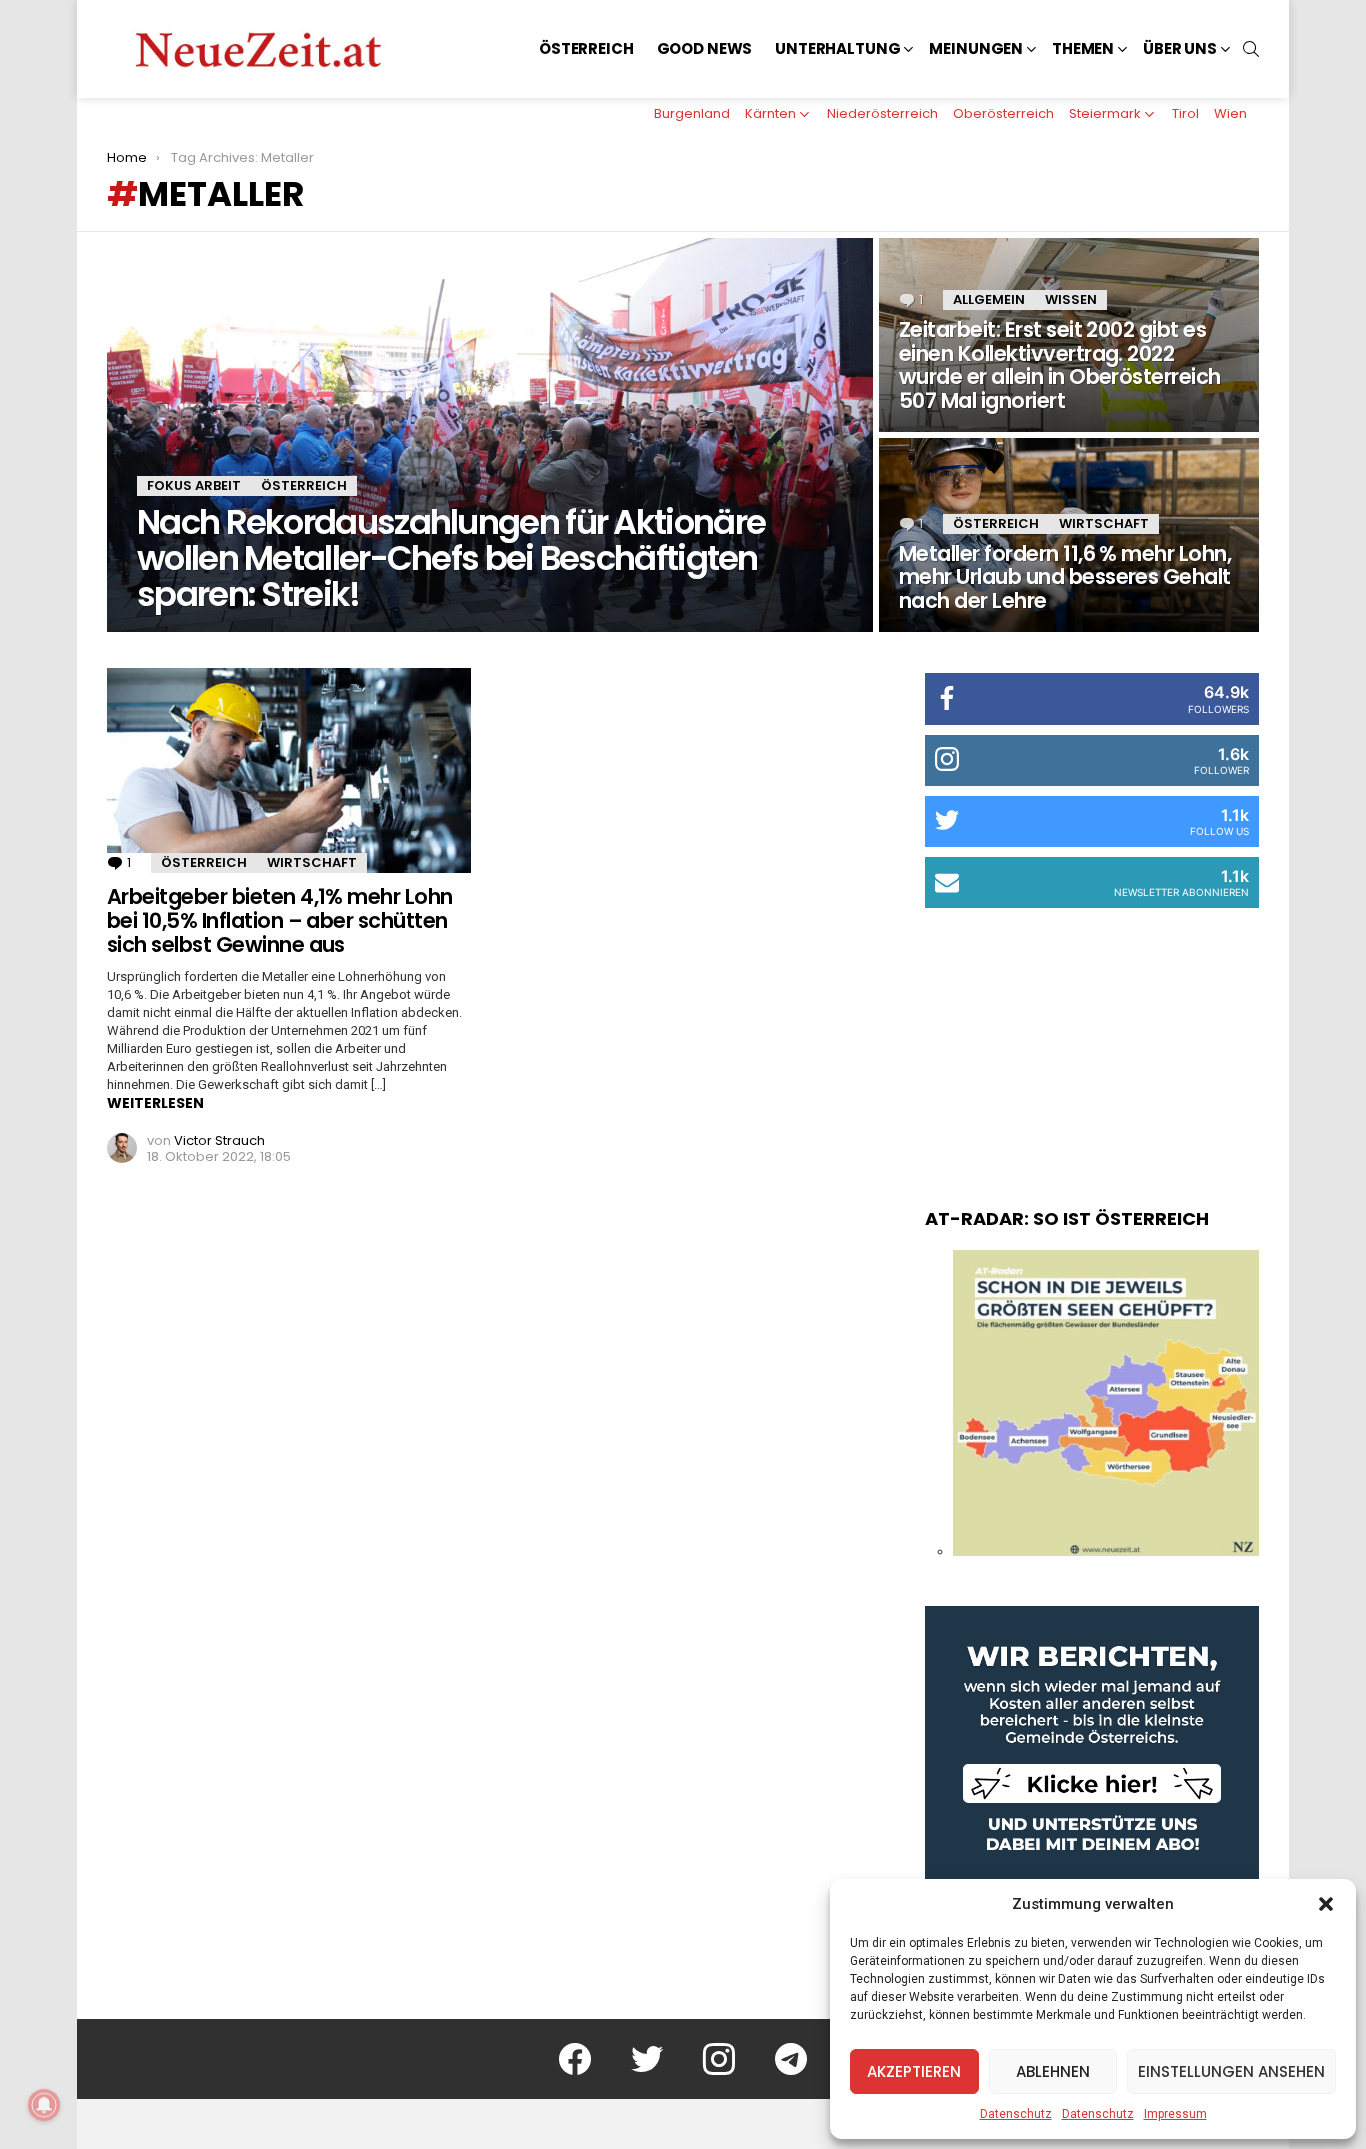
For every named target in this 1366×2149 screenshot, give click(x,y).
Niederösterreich (882, 113)
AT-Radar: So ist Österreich (1067, 1218)
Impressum (1175, 2114)
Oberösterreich (1003, 113)
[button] (1326, 1904)
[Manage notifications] (44, 2105)
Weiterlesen (155, 1103)
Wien (1230, 113)
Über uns (1180, 48)
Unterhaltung (837, 48)
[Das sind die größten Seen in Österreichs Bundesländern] (1106, 1551)
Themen (1083, 48)
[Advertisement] (1092, 1038)
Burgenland (692, 113)
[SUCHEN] (1251, 49)
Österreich (586, 48)
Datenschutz (1016, 2114)
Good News (705, 48)
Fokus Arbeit (194, 485)
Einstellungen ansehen (1231, 2071)
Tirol (1185, 113)
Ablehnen (1053, 2071)
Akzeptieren (914, 2071)
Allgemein (989, 299)
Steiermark (1105, 113)
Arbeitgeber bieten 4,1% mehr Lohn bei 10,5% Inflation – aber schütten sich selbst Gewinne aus (280, 920)
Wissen (1071, 299)
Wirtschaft (1104, 523)
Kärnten (770, 113)
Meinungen (976, 48)
